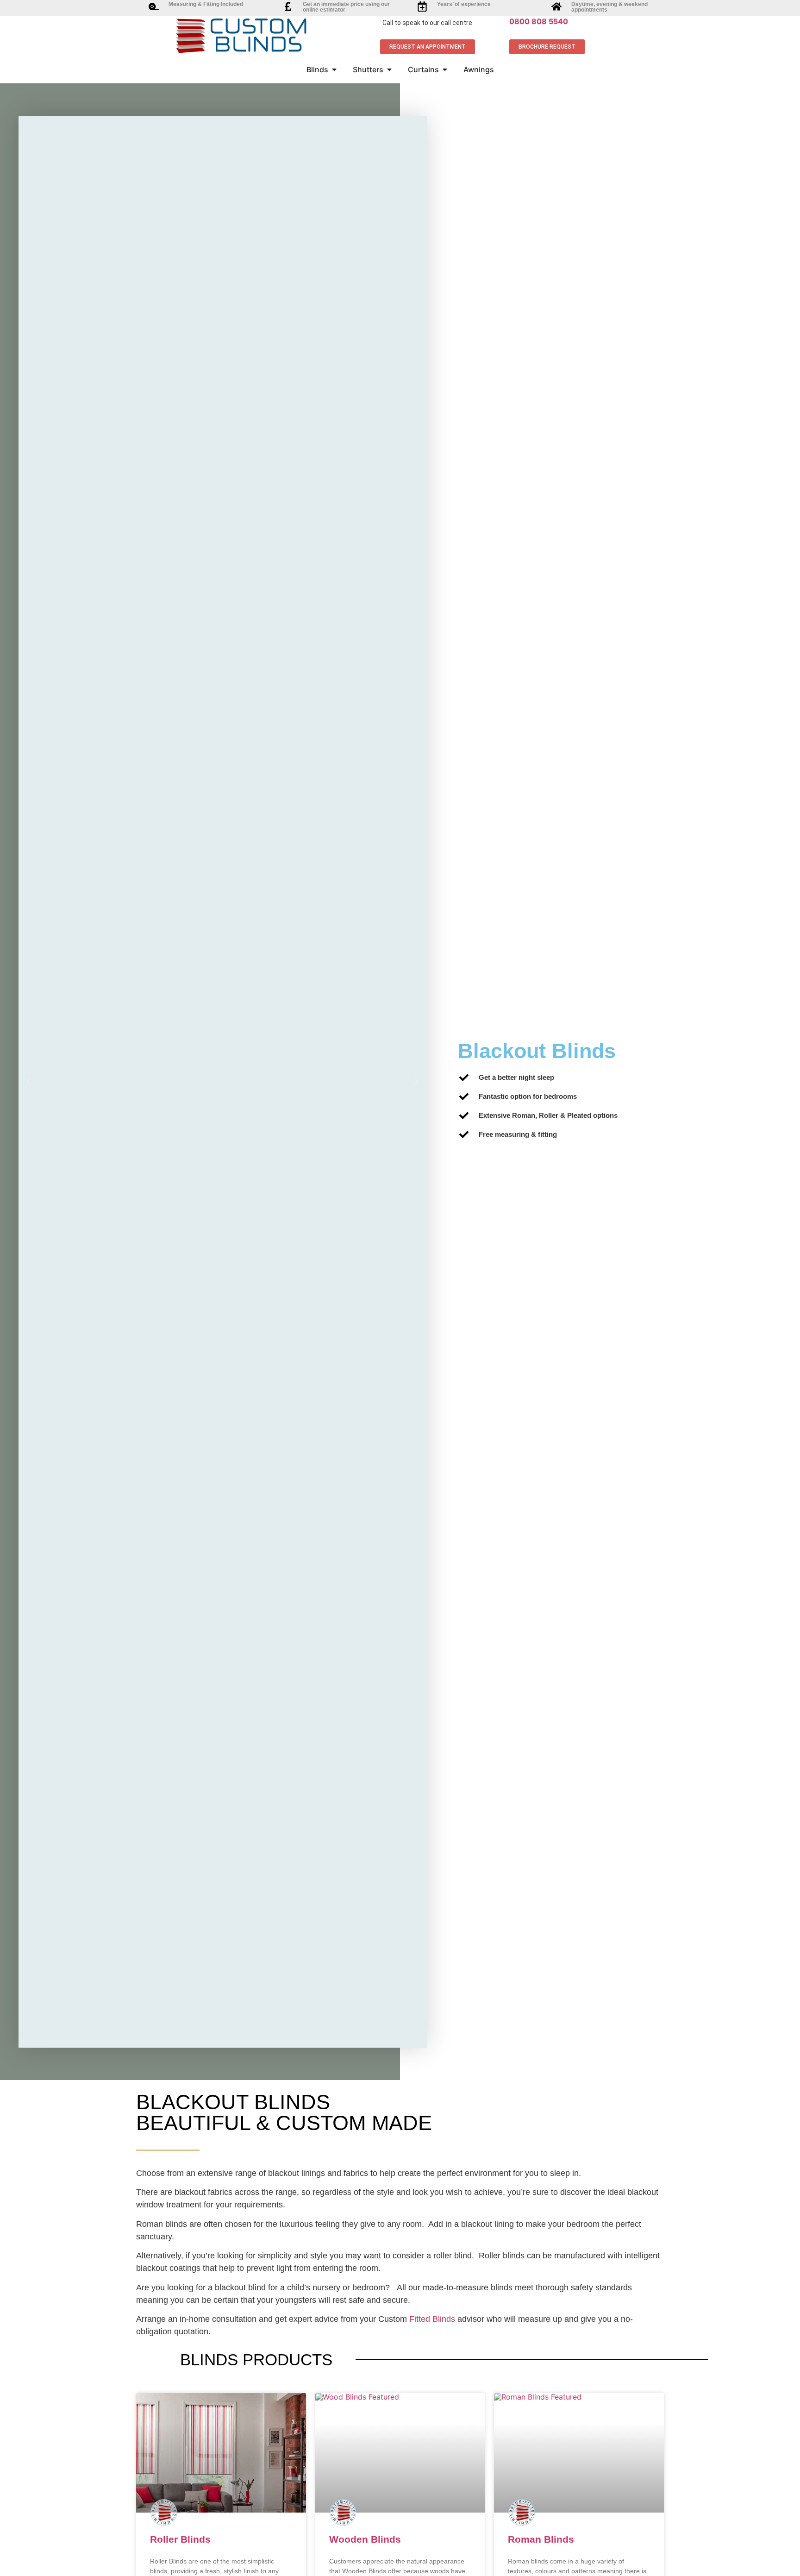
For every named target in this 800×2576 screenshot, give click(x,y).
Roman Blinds (541, 2539)
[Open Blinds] (334, 69)
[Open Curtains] (445, 69)
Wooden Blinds (365, 2539)
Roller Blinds (180, 2539)
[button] (29, 1081)
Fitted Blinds (432, 2319)
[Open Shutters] (389, 69)
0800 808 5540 (539, 21)
